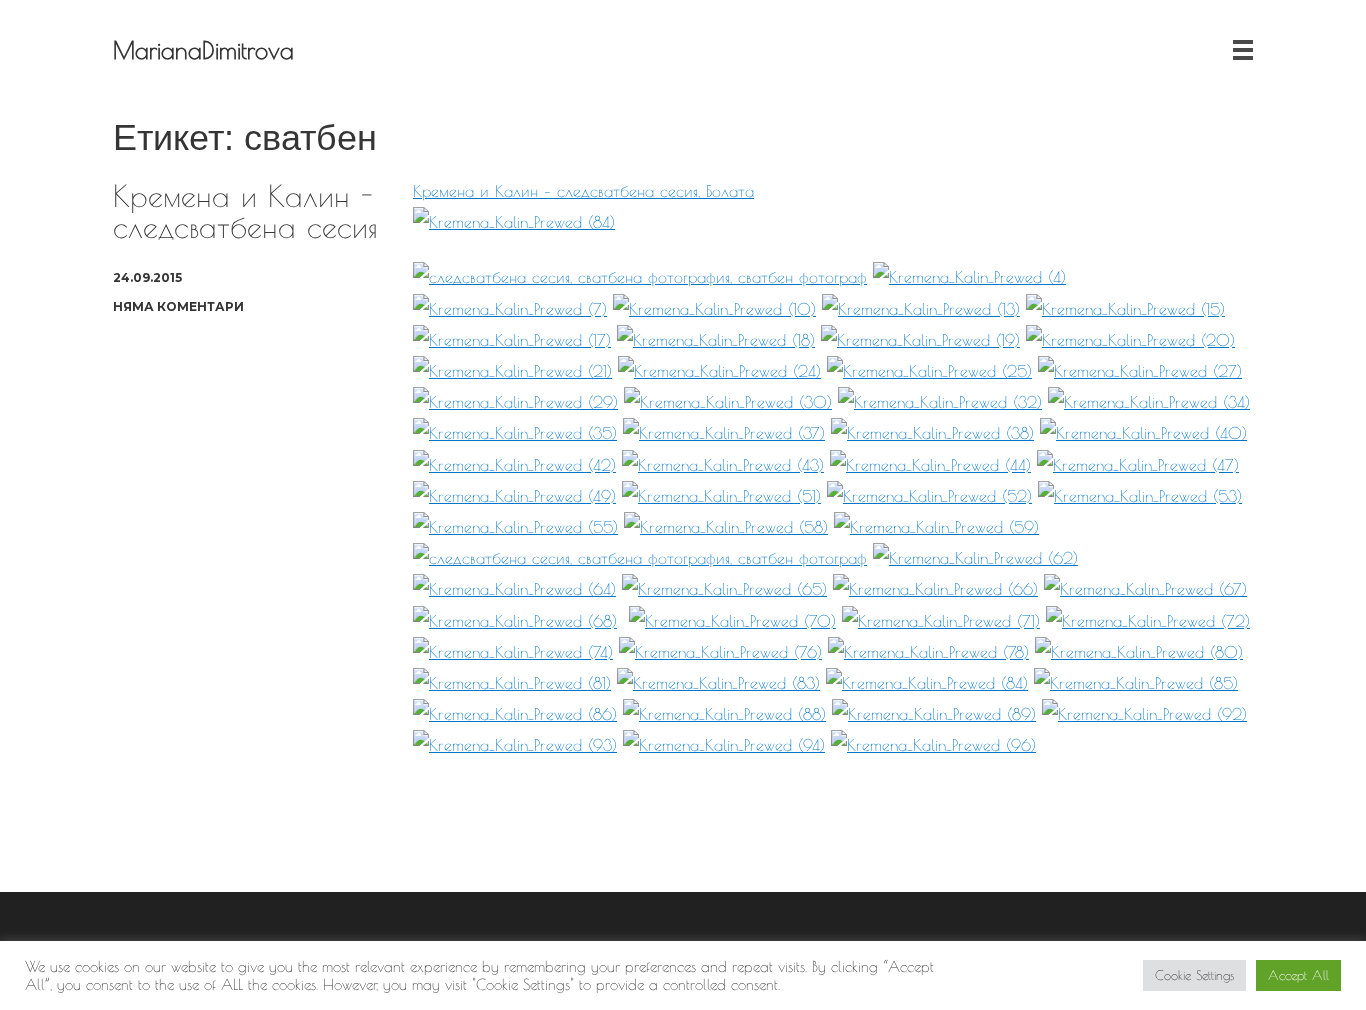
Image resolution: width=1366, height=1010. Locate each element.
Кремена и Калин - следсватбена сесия (245, 211)
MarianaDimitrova (203, 50)
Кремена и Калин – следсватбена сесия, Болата (583, 191)
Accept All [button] (1298, 975)
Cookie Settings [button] (1194, 975)
